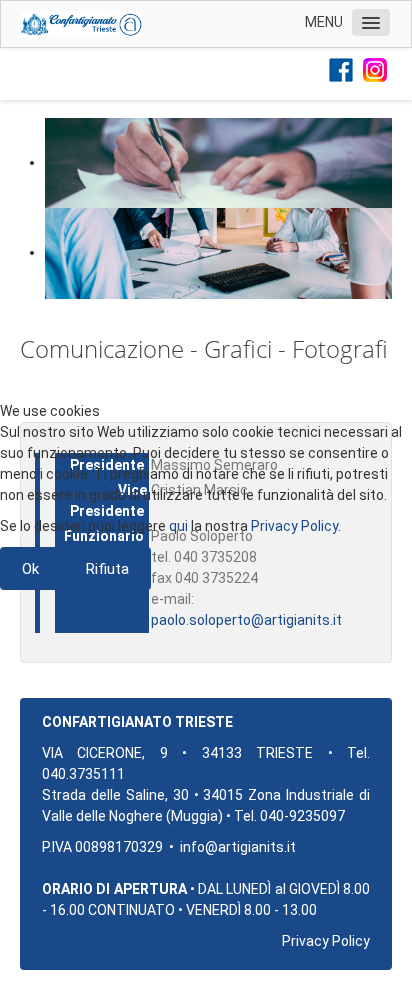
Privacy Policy (294, 526)
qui (178, 526)
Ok (30, 569)
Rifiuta (107, 569)
